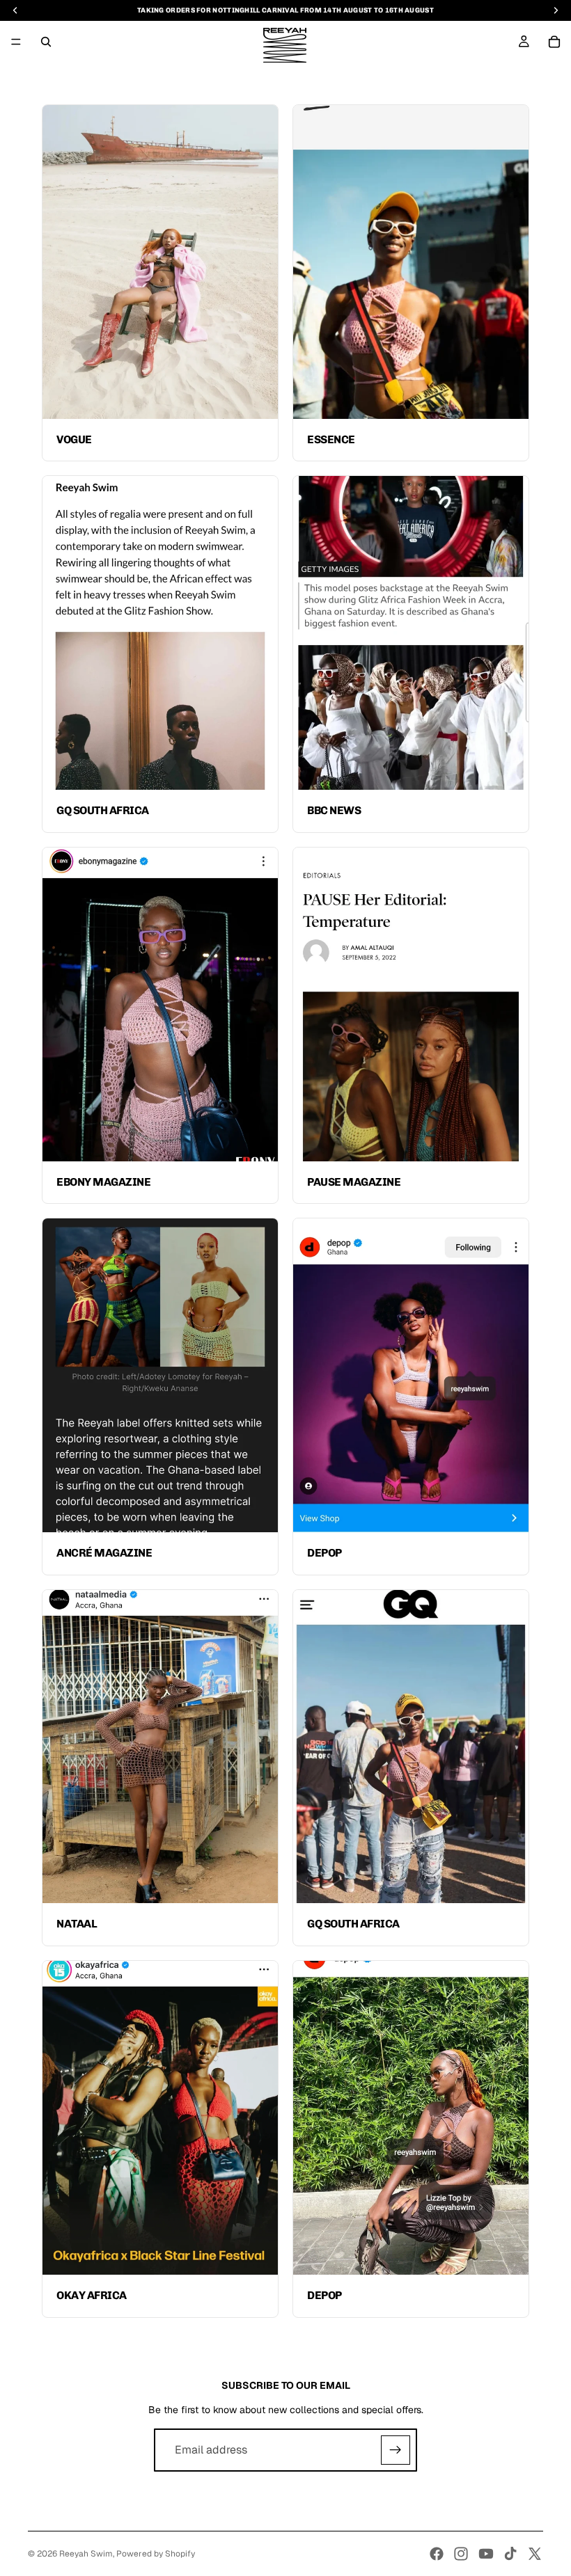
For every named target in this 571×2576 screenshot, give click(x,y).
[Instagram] (461, 2554)
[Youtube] (486, 2554)
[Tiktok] (510, 2554)
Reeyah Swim (86, 2554)
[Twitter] (535, 2554)
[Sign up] (396, 2450)
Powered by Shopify (156, 2554)
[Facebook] (437, 2554)
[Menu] (16, 42)
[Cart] (554, 42)
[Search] (46, 42)
